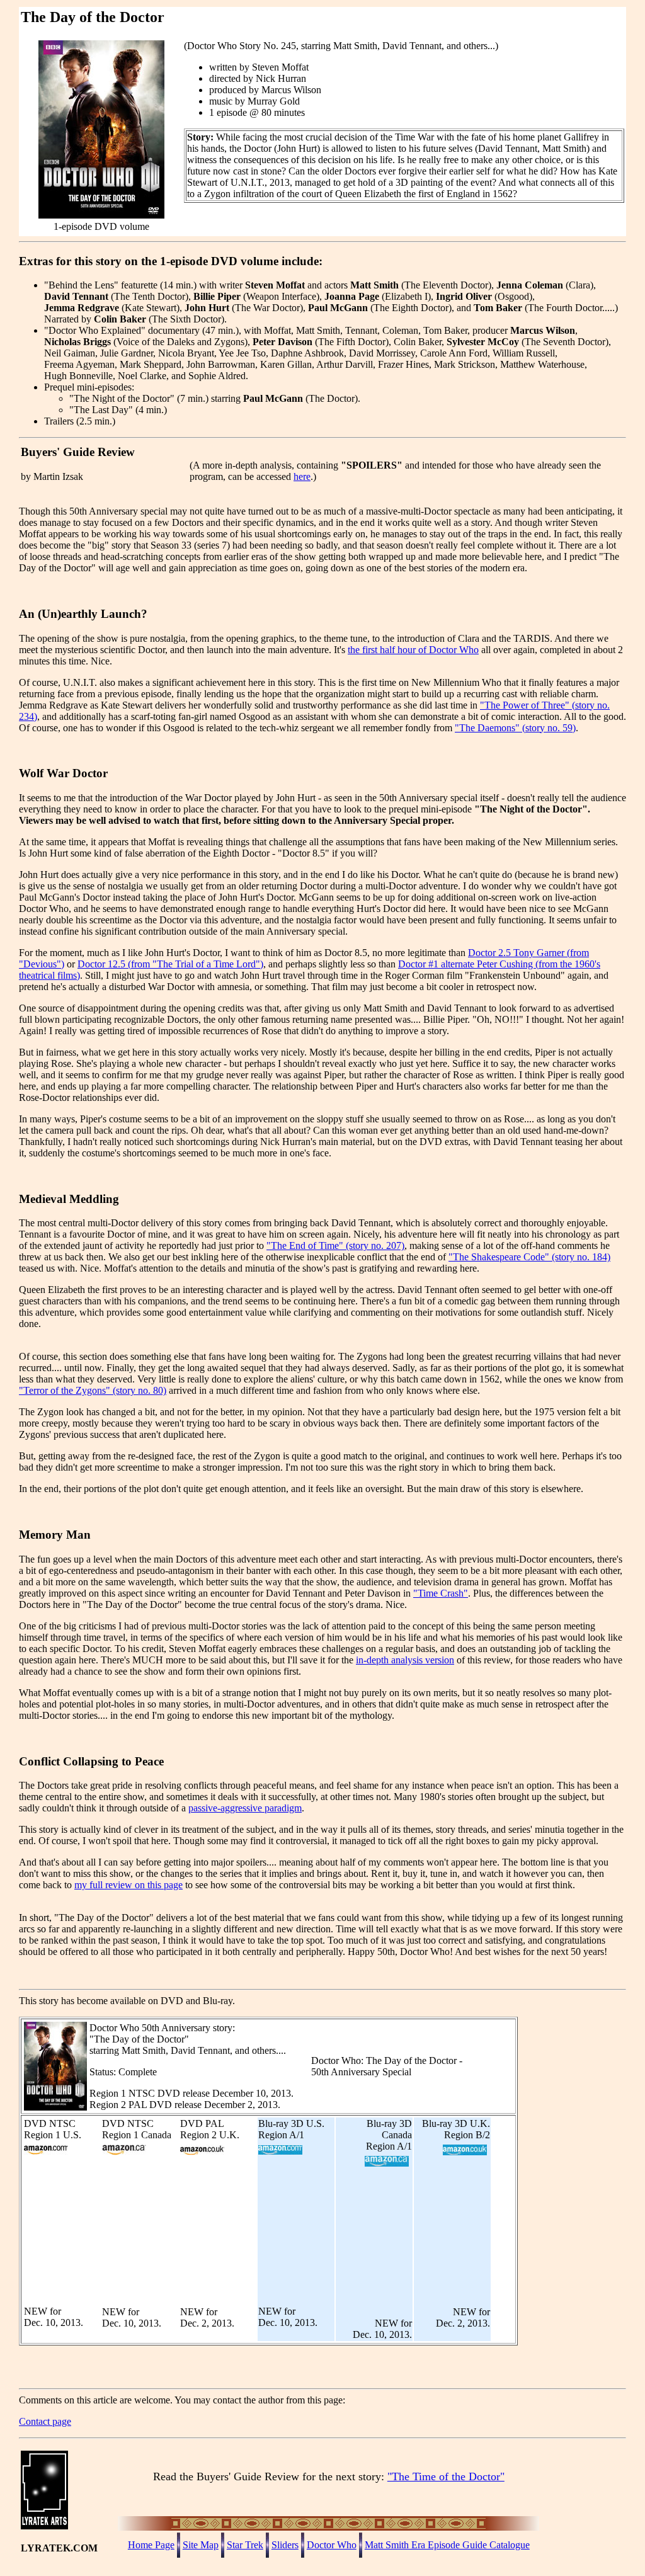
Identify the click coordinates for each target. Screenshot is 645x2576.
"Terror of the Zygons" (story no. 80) (93, 1390)
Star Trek (245, 2545)
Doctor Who (332, 2545)
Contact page (45, 2421)
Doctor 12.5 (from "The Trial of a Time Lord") (170, 964)
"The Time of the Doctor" (446, 2476)
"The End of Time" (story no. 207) (335, 1245)
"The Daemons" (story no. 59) (515, 728)
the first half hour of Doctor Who (413, 650)
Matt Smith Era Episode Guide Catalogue (447, 2545)
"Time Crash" (441, 1593)
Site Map (201, 2545)
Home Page (151, 2545)
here (302, 476)
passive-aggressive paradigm (245, 1808)
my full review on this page (128, 1885)
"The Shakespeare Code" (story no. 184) (529, 1257)
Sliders (285, 2545)
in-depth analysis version (405, 1660)
